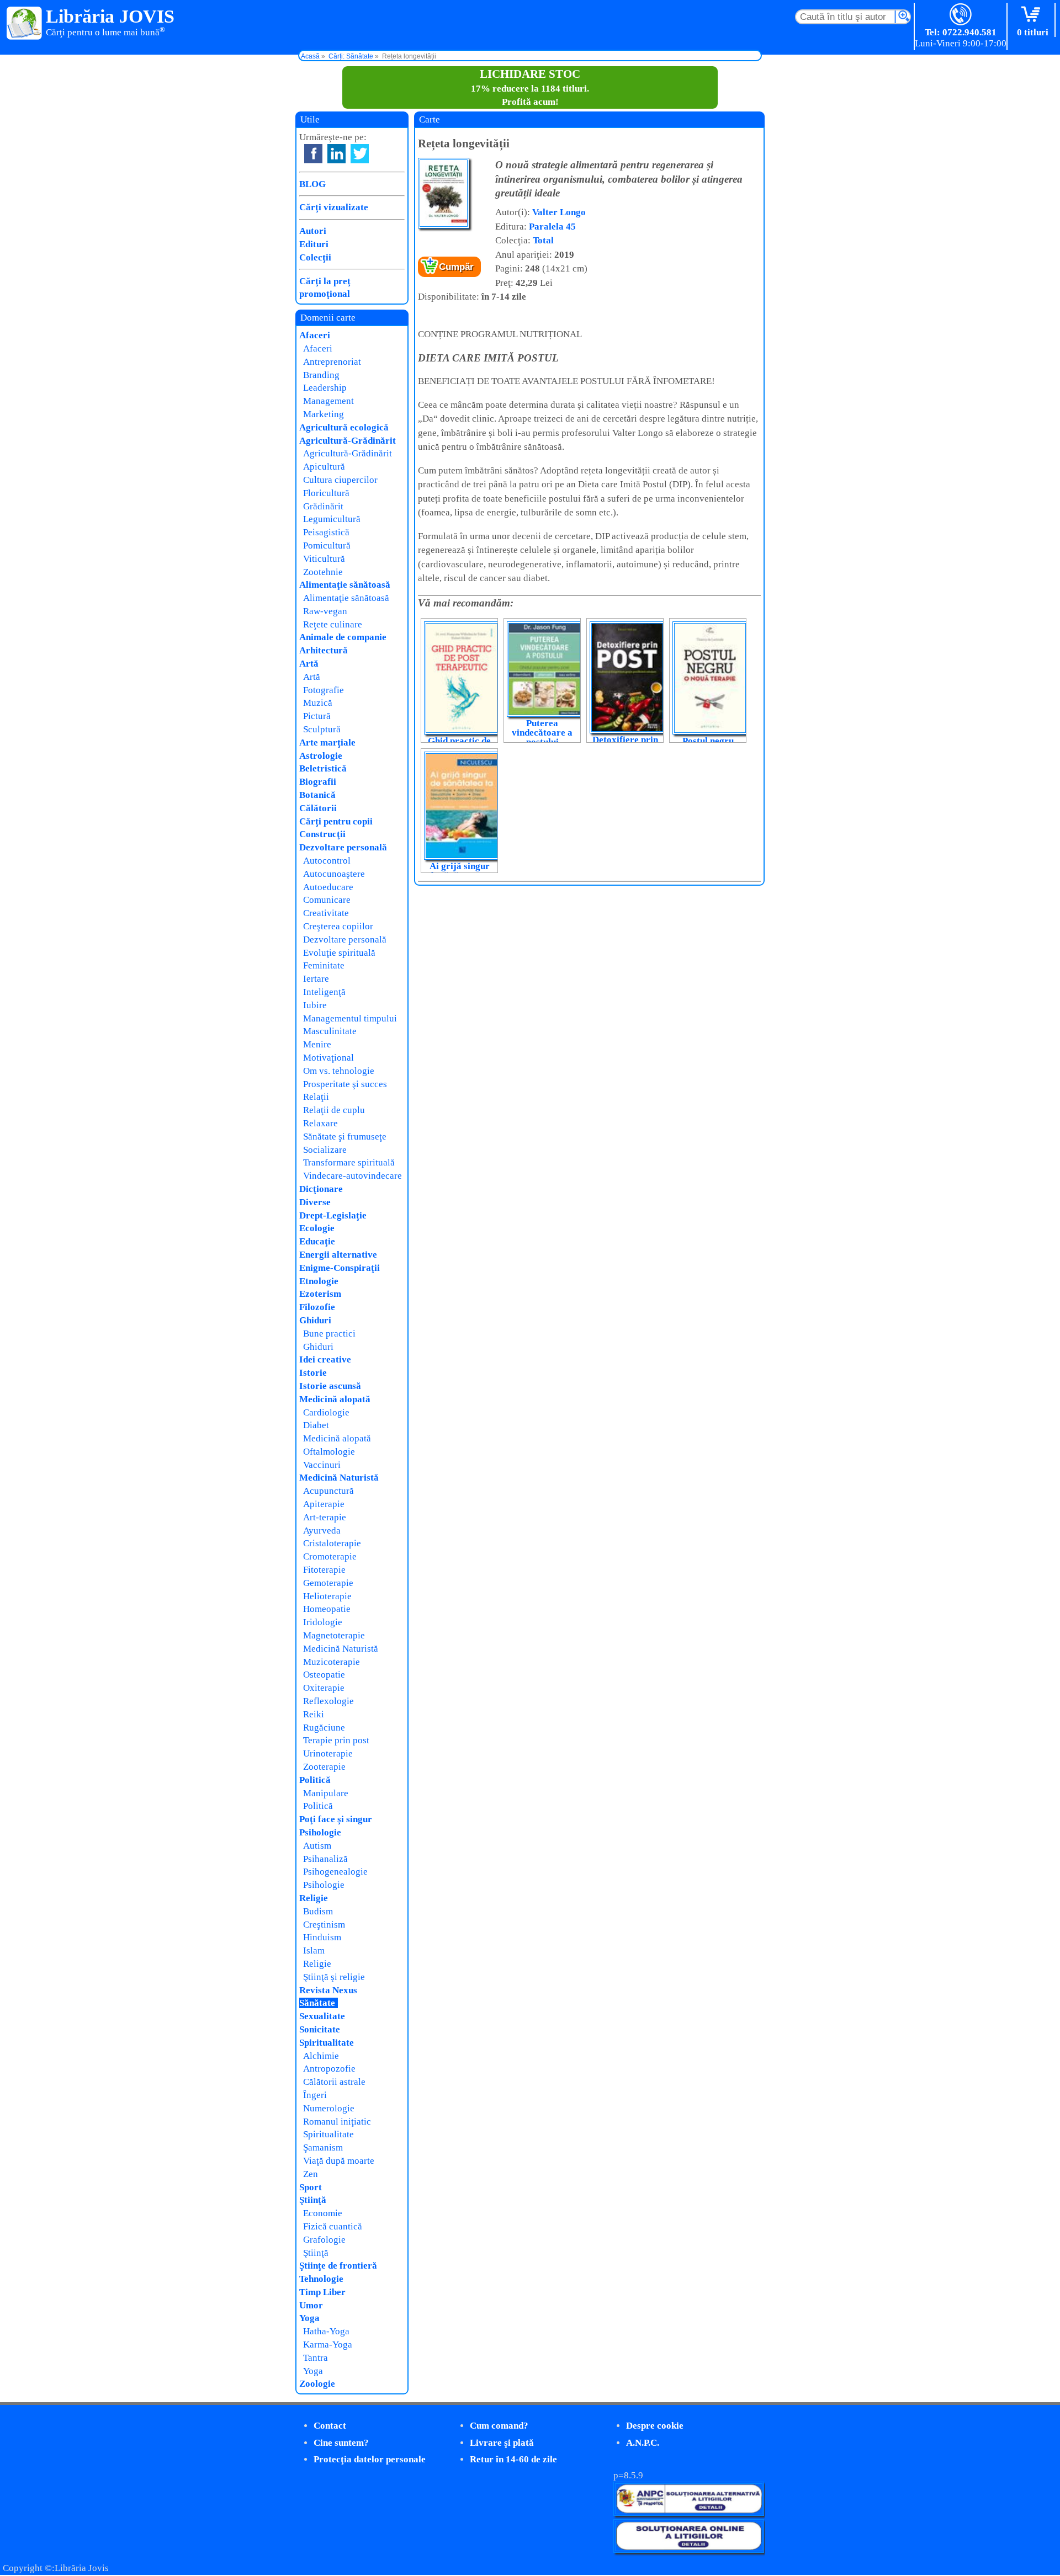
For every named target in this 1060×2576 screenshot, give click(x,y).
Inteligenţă (324, 992)
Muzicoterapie (332, 1662)
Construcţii (322, 834)
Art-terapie (325, 1517)
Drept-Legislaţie (333, 1215)
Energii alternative (338, 1255)
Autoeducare (328, 887)
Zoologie (317, 2384)
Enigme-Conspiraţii (340, 1268)
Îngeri (315, 2095)
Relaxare (320, 1123)
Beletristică (323, 768)
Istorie (313, 1373)
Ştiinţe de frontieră (338, 2266)
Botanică (317, 795)
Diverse (315, 1202)
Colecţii (315, 257)
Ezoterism (320, 1294)
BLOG (312, 184)
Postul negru (708, 741)
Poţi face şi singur (336, 1819)
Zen (311, 2174)
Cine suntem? (341, 2443)
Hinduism (322, 1937)
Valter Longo (559, 212)
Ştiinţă (313, 2200)
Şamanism (323, 2147)
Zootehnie (323, 572)
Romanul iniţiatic (337, 2122)
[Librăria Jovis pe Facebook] (313, 154)
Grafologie (324, 2240)
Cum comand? (499, 2426)
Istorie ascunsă (330, 1386)
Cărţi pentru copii (336, 821)
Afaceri (315, 335)
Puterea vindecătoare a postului (542, 733)
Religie (314, 1898)
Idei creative (325, 1359)
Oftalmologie (329, 1452)
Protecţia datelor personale (370, 2459)
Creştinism (324, 1925)
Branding (321, 375)
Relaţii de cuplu (334, 1110)
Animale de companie (343, 637)
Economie (323, 2213)
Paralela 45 (552, 227)
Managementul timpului (350, 1018)
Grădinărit (323, 506)
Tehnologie (321, 2279)
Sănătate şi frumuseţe (345, 1137)
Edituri (314, 244)
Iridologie (323, 1622)
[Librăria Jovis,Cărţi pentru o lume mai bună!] (25, 24)
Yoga (309, 2318)
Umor (311, 2305)
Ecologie (317, 1228)
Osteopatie (324, 1675)
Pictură (317, 716)
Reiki (314, 1714)
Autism (317, 1846)
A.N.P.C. (643, 2443)
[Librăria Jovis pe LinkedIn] (336, 154)
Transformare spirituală (349, 1162)
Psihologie (320, 1832)
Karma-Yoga (328, 2345)
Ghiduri (315, 1320)
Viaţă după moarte (339, 2161)
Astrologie (321, 756)
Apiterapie (324, 1504)
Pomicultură (327, 545)
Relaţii (316, 1097)
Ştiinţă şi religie (334, 1977)
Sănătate (317, 2003)
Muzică (318, 703)
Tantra (316, 2358)
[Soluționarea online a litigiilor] (689, 2550)
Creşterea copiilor (338, 926)
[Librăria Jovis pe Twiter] (360, 154)
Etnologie (319, 1281)
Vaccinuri (322, 1465)
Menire (317, 1044)
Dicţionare (321, 1189)
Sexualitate (322, 2016)
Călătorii (318, 808)
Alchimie (321, 2056)
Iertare (316, 979)
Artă (309, 664)
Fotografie (324, 690)
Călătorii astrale (334, 2082)
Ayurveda (322, 1531)
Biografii (318, 782)
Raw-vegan (325, 611)
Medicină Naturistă (339, 1478)
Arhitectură (324, 650)
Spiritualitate (327, 2043)
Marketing (324, 414)
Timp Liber (322, 2292)
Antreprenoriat (332, 362)
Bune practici (329, 1334)
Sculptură (322, 729)
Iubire (315, 1005)
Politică (315, 1780)
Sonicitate (320, 2029)
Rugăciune (324, 1728)
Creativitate (326, 913)
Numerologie (329, 2108)
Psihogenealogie (335, 1872)
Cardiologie (326, 1412)
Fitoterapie (324, 1570)
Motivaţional (328, 1058)
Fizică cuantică (333, 2226)
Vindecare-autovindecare (353, 1176)
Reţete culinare (333, 624)
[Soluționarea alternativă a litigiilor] (689, 2513)
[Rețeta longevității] (444, 226)
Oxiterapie (324, 1688)
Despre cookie (655, 2426)
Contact (330, 2426)
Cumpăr (456, 267)
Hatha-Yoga (326, 2331)
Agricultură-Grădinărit (348, 441)
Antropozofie (329, 2069)
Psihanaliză (325, 1859)
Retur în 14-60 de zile (513, 2459)
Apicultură (324, 467)
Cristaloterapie (332, 1543)
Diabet (316, 1425)
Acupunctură (328, 1491)
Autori (313, 231)
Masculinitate (330, 1031)
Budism (318, 1911)
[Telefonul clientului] (961, 15)
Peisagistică (326, 532)
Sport (311, 2187)
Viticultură (324, 559)
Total (543, 240)
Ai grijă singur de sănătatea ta (459, 871)
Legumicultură (332, 519)
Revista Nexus (328, 1990)
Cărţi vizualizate (334, 207)
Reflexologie (328, 1701)
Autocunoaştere (334, 874)
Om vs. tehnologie (339, 1071)
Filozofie (317, 1307)
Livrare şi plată (502, 2443)
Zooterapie (324, 1767)
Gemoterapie (328, 1583)
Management (328, 401)
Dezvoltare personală (343, 847)
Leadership (325, 388)
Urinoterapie (328, 1753)
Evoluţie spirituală (339, 953)
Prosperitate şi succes (345, 1084)
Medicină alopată (335, 1399)
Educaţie (317, 1241)
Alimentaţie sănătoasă (345, 585)
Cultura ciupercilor (340, 480)
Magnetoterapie (334, 1635)
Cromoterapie (330, 1556)
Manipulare (326, 1793)
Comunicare (327, 900)
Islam (314, 1950)
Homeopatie (327, 1609)
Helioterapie (327, 1596)
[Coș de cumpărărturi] (1033, 15)
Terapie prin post (336, 1740)
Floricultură (326, 493)
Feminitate (324, 965)
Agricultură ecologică (344, 427)
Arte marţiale (327, 743)
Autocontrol (327, 861)
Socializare (325, 1150)
